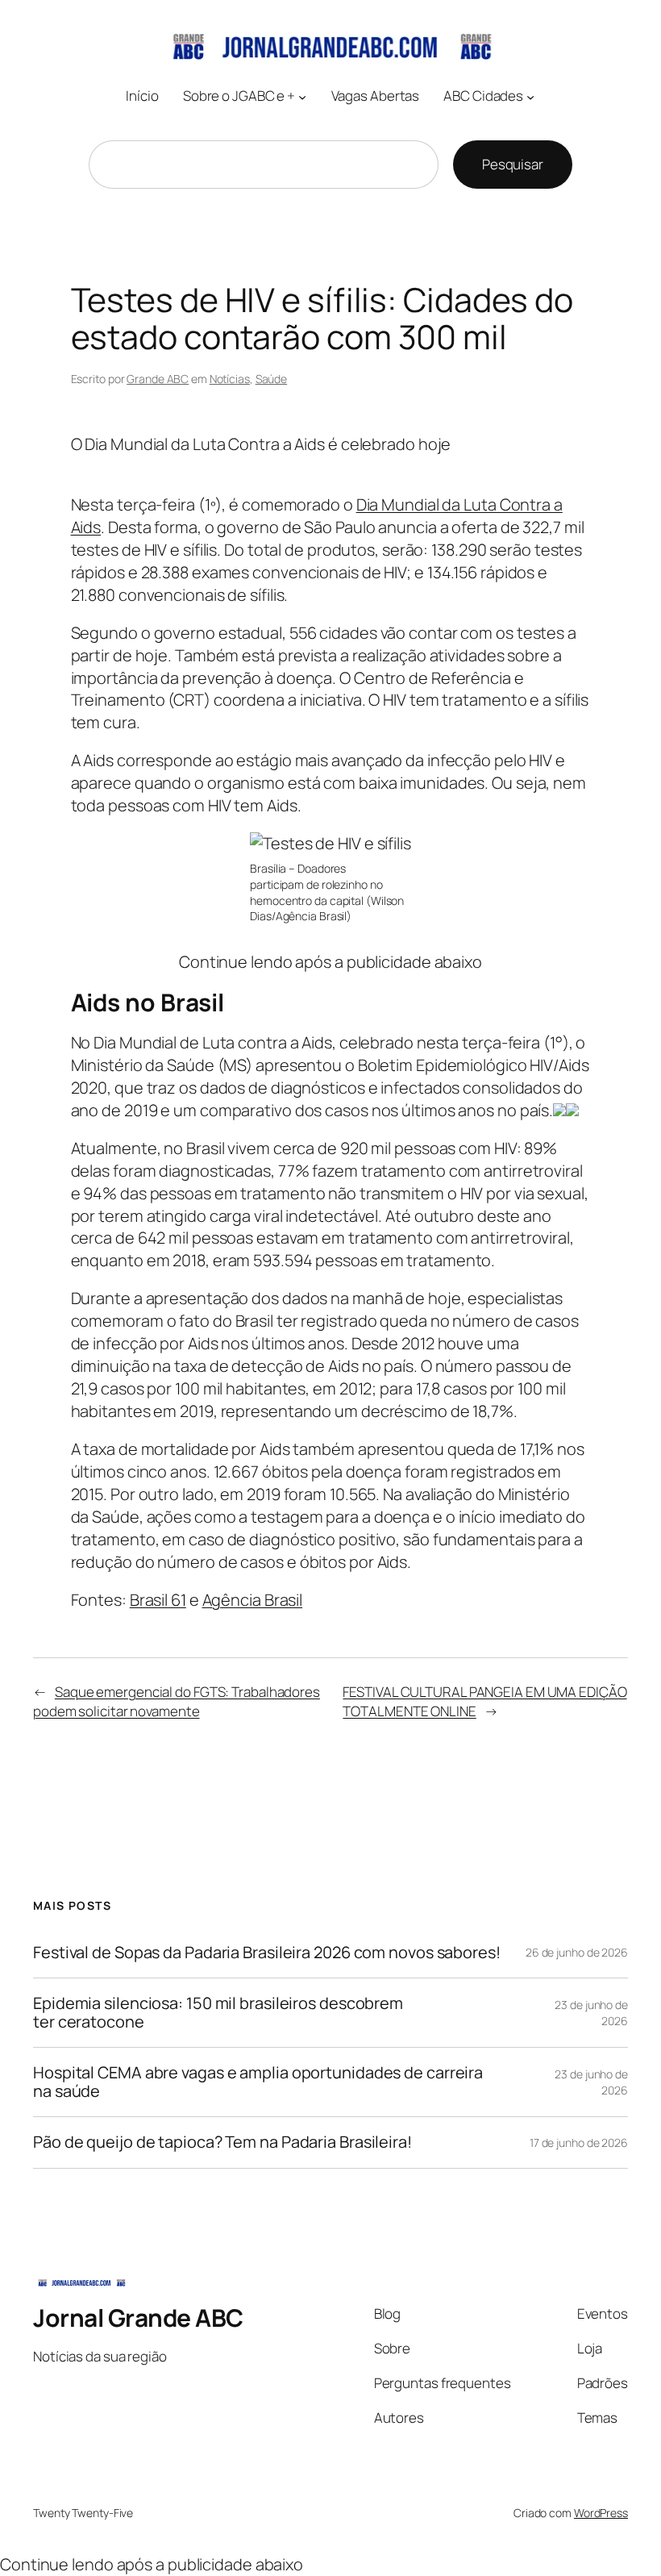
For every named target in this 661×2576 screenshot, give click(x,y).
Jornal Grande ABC (138, 2318)
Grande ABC (158, 379)
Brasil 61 (158, 1600)
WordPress (601, 2513)
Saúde (272, 379)
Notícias (230, 379)
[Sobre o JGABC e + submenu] (302, 97)
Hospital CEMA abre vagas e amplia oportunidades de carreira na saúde (258, 2082)
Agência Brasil (253, 1600)
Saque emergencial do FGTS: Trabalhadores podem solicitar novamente (177, 1701)
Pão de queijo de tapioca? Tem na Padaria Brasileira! (222, 2142)
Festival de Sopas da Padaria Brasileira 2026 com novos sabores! (267, 1953)
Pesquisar (513, 164)
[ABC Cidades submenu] (530, 97)
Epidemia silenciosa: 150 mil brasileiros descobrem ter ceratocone (218, 2013)
